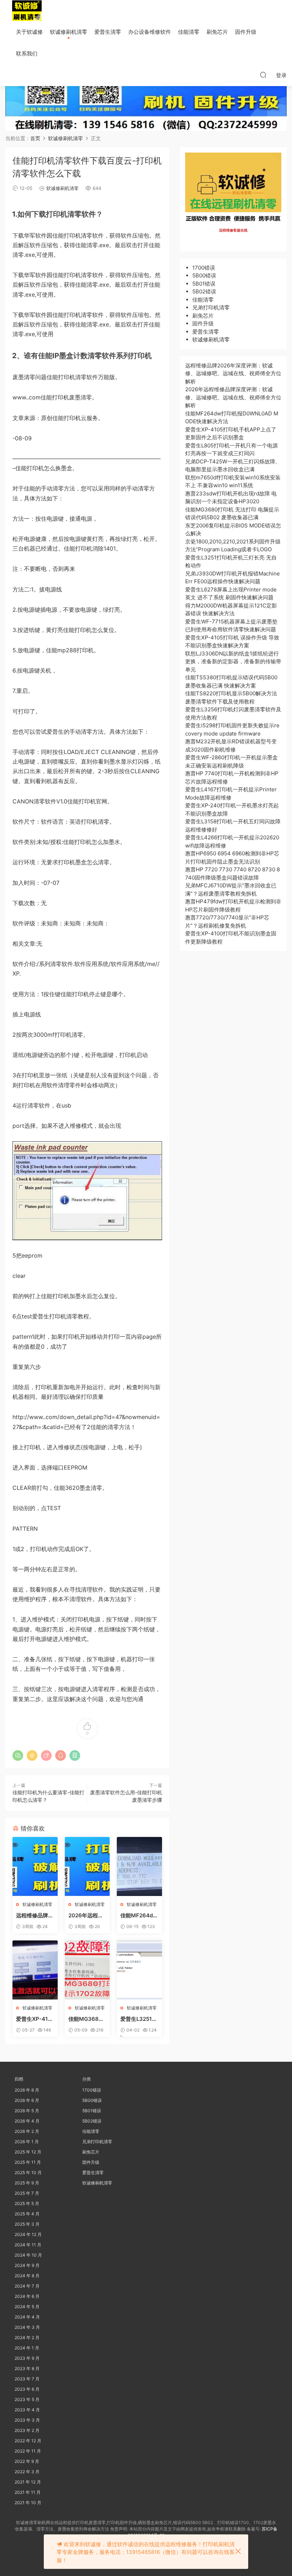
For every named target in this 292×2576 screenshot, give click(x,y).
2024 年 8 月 (27, 2276)
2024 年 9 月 (27, 2265)
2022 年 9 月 (27, 2461)
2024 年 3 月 (27, 2327)
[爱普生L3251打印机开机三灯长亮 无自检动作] (139, 1970)
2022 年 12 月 (28, 2441)
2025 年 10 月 (28, 2173)
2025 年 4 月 (27, 2214)
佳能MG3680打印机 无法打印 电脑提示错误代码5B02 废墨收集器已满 (87, 2019)
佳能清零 (189, 32)
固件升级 (246, 32)
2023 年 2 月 (27, 2430)
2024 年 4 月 (27, 2317)
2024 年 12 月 (28, 2234)
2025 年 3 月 (27, 2224)
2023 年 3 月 (27, 2420)
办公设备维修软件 (150, 32)
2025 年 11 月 (28, 2162)
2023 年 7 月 (27, 2379)
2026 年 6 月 (27, 2100)
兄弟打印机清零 (211, 307)
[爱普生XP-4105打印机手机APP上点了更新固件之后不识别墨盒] (35, 1970)
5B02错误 (204, 291)
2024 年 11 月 (28, 2245)
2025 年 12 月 (28, 2152)
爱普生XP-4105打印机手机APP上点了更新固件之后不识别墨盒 (35, 2019)
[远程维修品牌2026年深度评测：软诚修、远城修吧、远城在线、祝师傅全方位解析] (35, 1866)
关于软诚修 (29, 32)
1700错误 (204, 268)
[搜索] (263, 75)
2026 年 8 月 (27, 2090)
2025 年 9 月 (27, 2183)
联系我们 (27, 54)
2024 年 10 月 (28, 2255)
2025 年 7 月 (27, 2193)
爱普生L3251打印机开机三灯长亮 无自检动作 (139, 2019)
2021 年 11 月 (28, 2492)
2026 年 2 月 (27, 2131)
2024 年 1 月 (27, 2348)
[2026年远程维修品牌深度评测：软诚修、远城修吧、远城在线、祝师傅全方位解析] (87, 1866)
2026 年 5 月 (27, 2111)
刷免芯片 (217, 32)
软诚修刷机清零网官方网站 (27, 11)
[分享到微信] (18, 1756)
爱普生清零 (108, 32)
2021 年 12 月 (28, 2482)
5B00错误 (204, 275)
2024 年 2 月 (27, 2338)
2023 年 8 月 (27, 2368)
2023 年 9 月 (27, 2358)
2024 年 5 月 (27, 2307)
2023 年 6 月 (27, 2389)
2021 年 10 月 (28, 2503)
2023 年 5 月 (27, 2399)
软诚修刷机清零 (69, 32)
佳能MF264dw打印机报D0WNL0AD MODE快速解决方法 (139, 1916)
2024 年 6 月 (27, 2296)
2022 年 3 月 (27, 2472)
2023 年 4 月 (27, 2410)
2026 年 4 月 (27, 2121)
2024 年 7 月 (27, 2286)
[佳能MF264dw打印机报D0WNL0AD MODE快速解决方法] (139, 1866)
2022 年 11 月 (28, 2451)
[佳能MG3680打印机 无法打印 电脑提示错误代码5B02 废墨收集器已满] (87, 1970)
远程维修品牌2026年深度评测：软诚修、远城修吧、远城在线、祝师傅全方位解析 (35, 1916)
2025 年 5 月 (27, 2203)
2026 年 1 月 (27, 2142)
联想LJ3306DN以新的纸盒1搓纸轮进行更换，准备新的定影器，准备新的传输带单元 (233, 662)
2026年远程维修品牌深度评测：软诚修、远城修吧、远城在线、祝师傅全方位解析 (87, 1916)
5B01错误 (204, 284)
